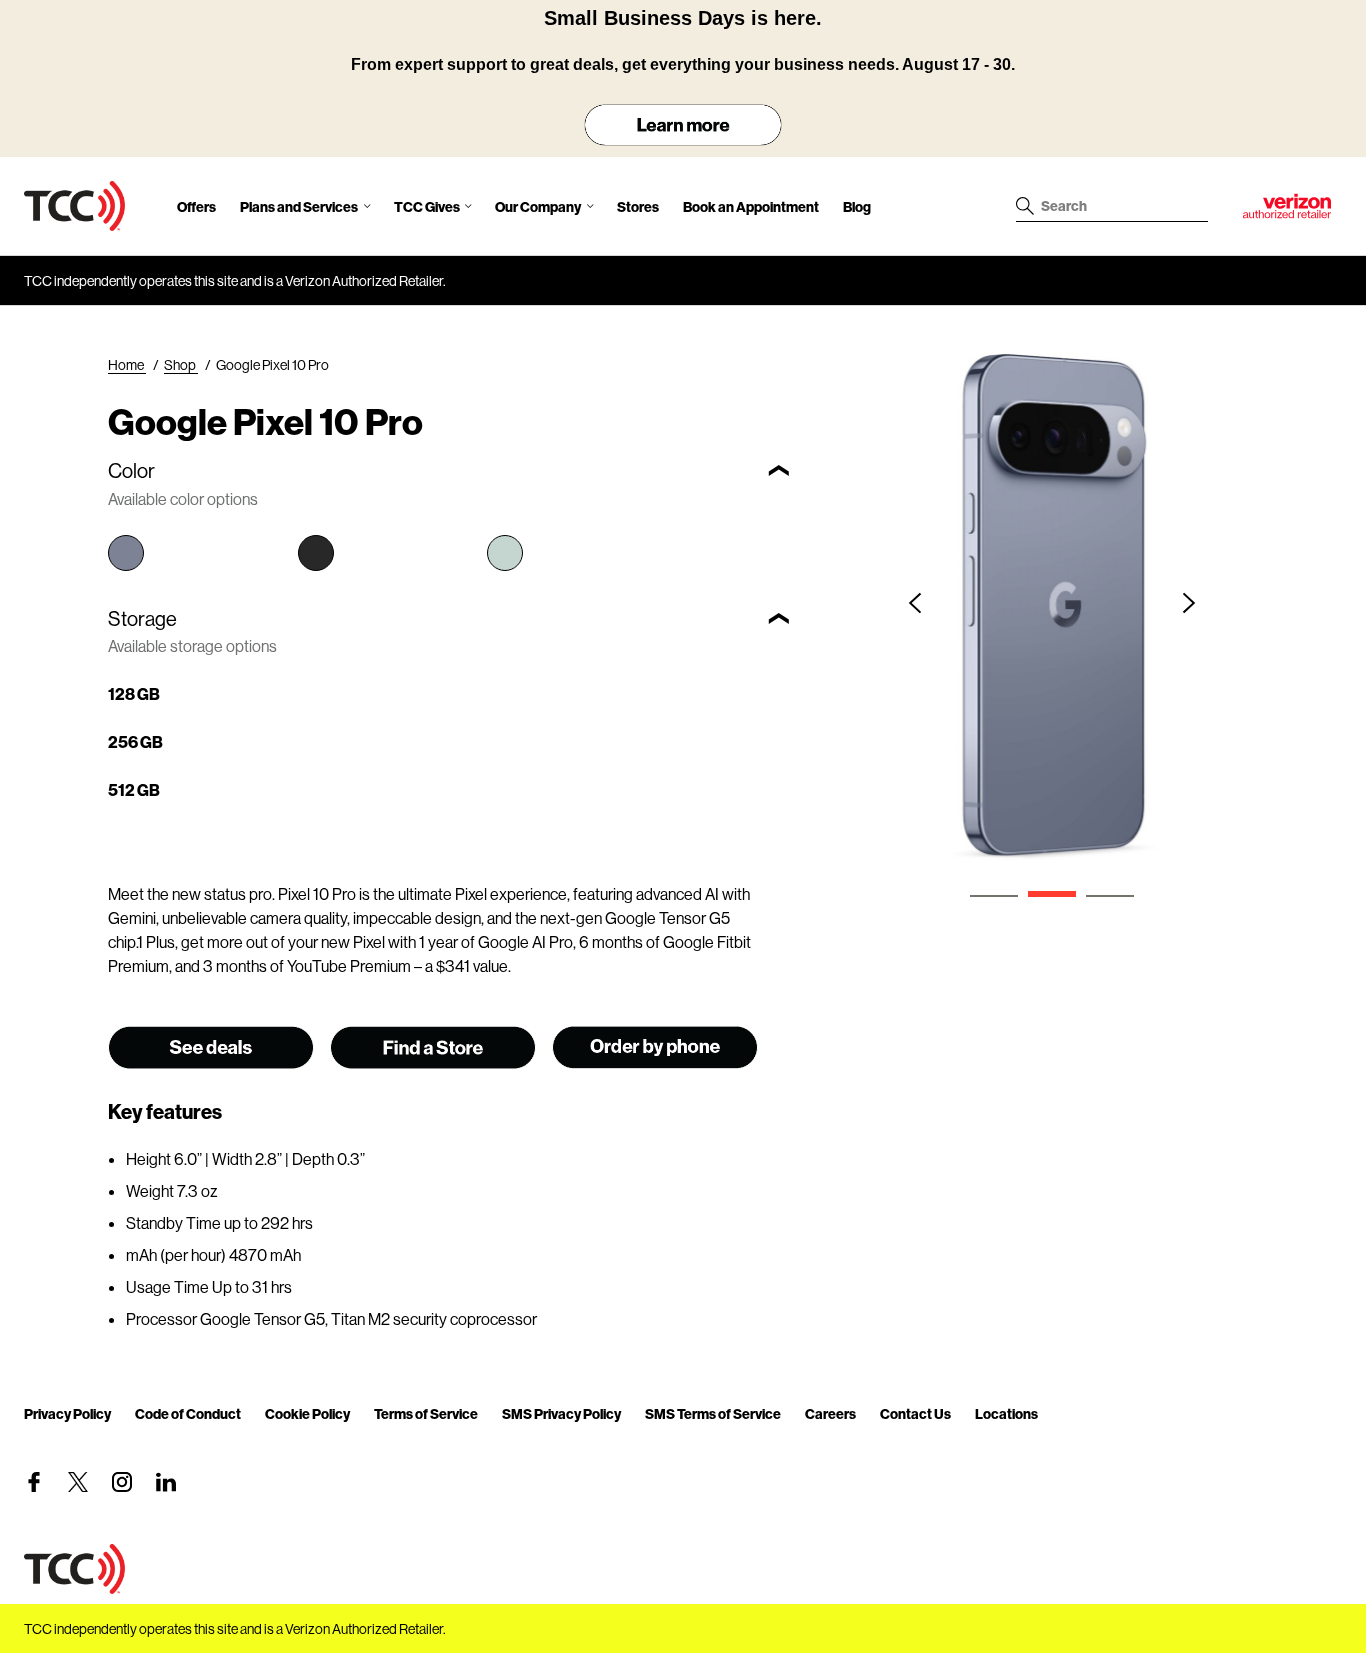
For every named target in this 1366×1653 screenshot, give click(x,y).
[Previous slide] (915, 603)
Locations (1006, 1413)
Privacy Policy (67, 1413)
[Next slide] (1189, 603)
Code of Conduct (188, 1413)
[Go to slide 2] (1052, 894)
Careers (830, 1413)
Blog (857, 206)
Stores (638, 206)
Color (131, 470)
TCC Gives (427, 206)
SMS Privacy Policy (561, 1413)
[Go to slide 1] (994, 896)
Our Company (538, 206)
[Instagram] (122, 1482)
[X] (78, 1482)
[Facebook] (34, 1482)
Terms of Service (426, 1413)
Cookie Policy (307, 1413)
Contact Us (915, 1413)
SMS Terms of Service (713, 1413)
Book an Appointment (751, 206)
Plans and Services (299, 206)
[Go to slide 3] (1110, 896)
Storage (142, 618)
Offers (196, 206)
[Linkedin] (166, 1482)
